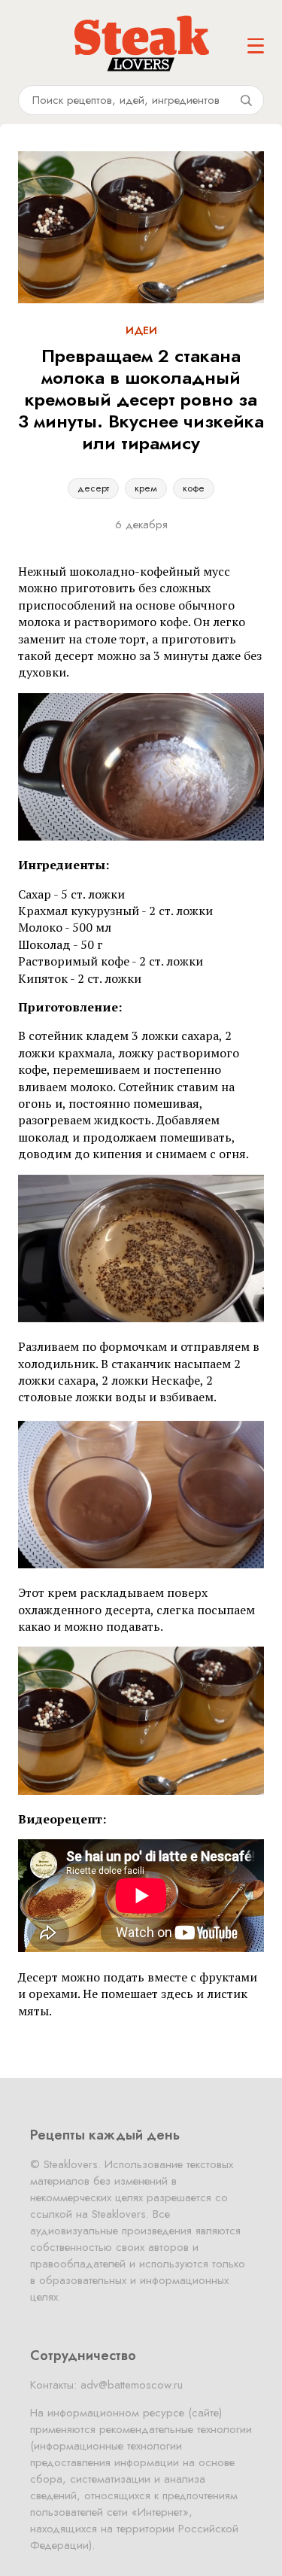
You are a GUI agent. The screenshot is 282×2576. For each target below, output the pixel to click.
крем (146, 488)
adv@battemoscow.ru (132, 2385)
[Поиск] (246, 100)
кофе (194, 488)
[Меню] (256, 46)
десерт (93, 488)
